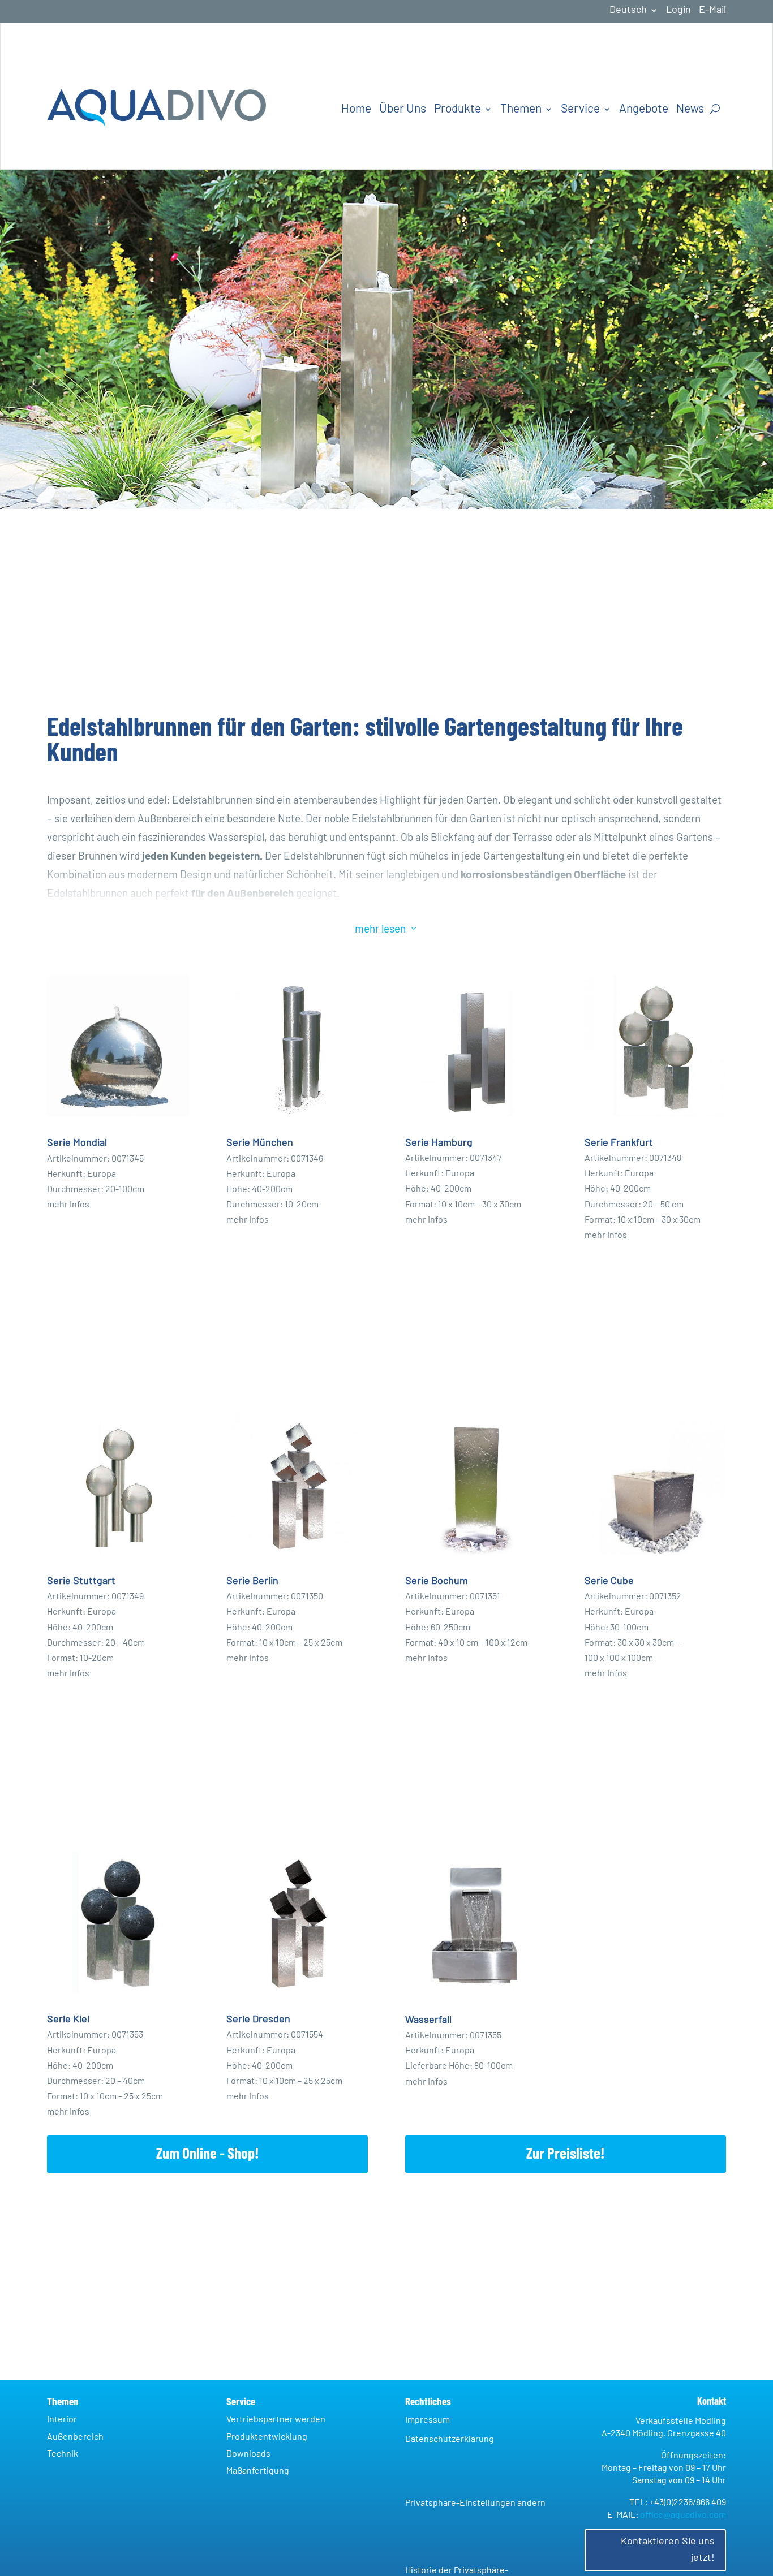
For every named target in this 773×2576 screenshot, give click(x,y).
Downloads (248, 2454)
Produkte (458, 109)
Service (580, 109)
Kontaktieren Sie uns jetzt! (668, 2550)
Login (678, 11)
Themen (521, 109)
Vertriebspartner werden (276, 2419)
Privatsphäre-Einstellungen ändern (475, 2503)
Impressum (428, 2420)
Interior (62, 2419)
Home (356, 109)
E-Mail (712, 11)
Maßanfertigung (258, 2471)
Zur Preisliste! (566, 2154)
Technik (63, 2454)
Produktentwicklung (267, 2437)
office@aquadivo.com (683, 2515)
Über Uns (403, 109)
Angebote (644, 109)
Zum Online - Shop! (208, 2154)
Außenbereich (75, 2437)
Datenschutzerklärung (450, 2439)
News (690, 109)
